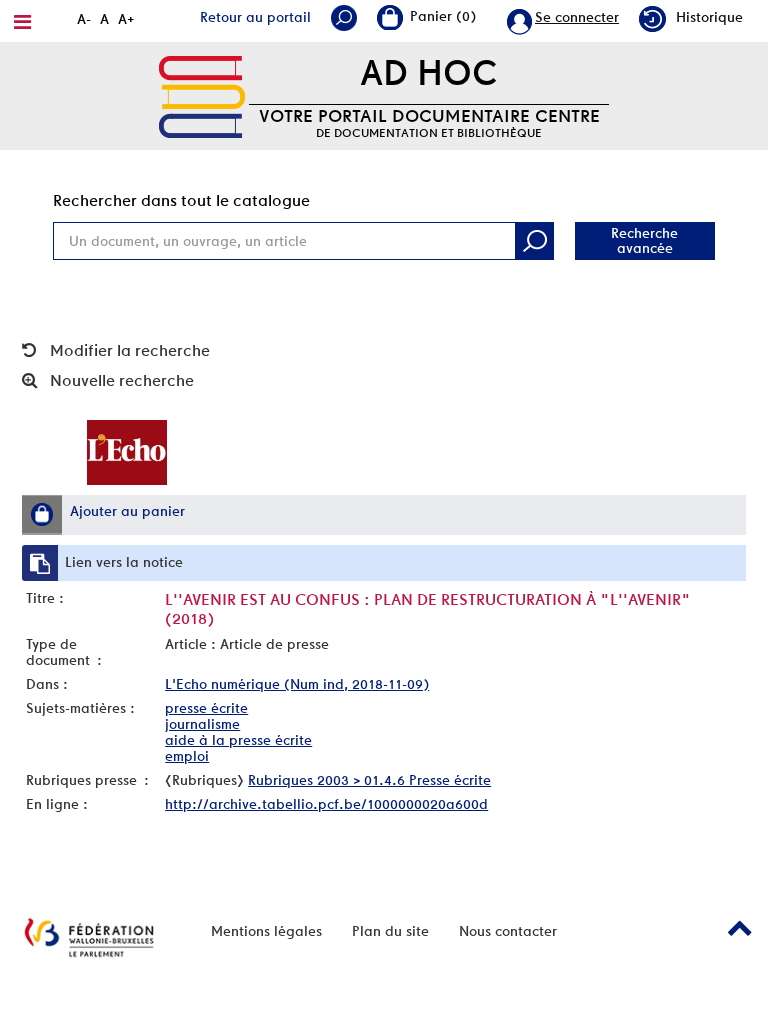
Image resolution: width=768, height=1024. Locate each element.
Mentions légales (266, 931)
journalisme (202, 724)
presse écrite (206, 708)
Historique (709, 17)
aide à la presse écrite (238, 740)
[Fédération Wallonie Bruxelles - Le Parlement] (89, 938)
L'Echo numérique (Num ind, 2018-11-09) (297, 684)
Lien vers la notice (124, 562)
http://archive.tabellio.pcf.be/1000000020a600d (326, 804)
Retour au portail (255, 17)
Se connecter (577, 17)
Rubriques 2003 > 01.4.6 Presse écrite (369, 780)
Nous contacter (508, 931)
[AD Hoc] (202, 95)
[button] (42, 514)
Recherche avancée (644, 240)
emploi (187, 756)
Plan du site (390, 931)
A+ (126, 19)
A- (84, 19)
